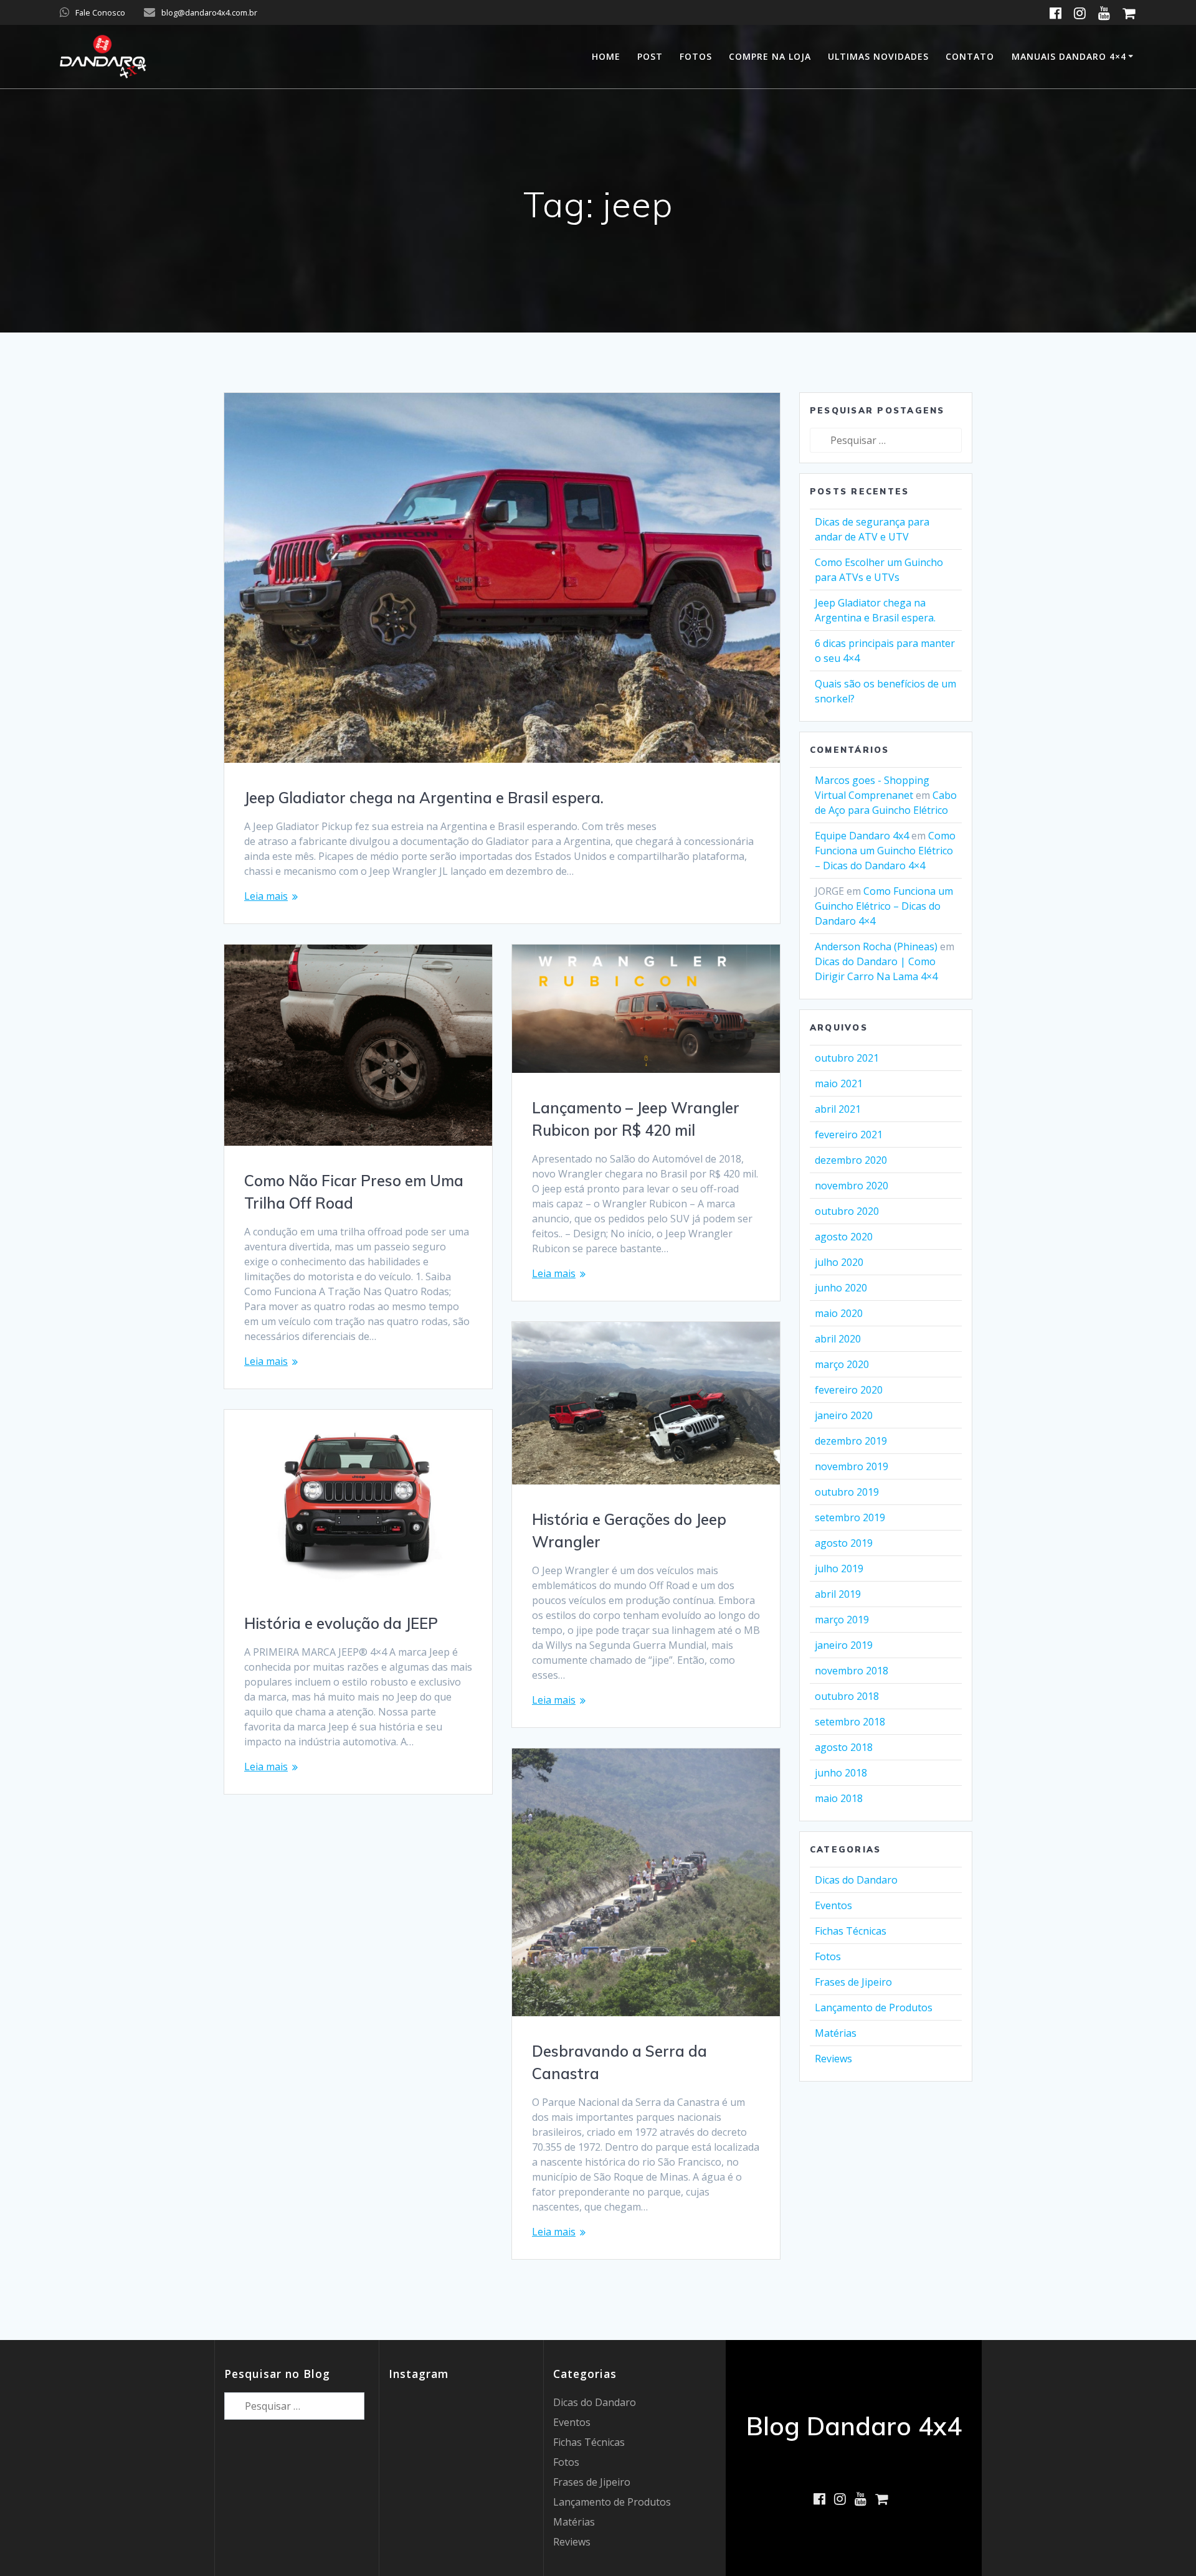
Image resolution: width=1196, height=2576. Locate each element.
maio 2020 (839, 1313)
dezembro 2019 (851, 1441)
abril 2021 (838, 1109)
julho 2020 (839, 1262)
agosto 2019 (844, 1543)
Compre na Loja (770, 56)
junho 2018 (841, 1773)
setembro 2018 (850, 1722)
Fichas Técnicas (851, 1931)
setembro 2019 (850, 1517)
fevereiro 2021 (849, 1135)
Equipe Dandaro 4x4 (862, 836)
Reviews (833, 2059)
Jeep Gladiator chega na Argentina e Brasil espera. (424, 798)
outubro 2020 (847, 1211)
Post (650, 56)
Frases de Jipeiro (853, 1982)
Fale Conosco (100, 12)
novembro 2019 (852, 1466)
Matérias (836, 2033)
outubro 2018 (847, 1696)
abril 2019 (838, 1594)
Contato (970, 56)
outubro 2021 (847, 1058)
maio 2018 (839, 1798)
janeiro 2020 (844, 1415)
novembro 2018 (852, 1671)
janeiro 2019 (844, 1645)
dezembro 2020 (851, 1160)
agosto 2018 (844, 1747)
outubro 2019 (847, 1492)
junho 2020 (841, 1288)
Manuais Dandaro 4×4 (1069, 56)
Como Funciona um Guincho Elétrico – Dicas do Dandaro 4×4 (885, 851)
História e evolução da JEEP (341, 1623)
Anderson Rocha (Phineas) (876, 946)
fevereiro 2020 (849, 1390)
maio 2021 (839, 1083)
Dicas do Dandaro (856, 1880)
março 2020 (842, 1364)
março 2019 (842, 1620)
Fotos (696, 56)
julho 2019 (839, 1569)
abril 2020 (838, 1339)
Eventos (833, 1905)
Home (606, 56)
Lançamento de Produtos (874, 2007)
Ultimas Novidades (878, 56)
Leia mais (266, 896)
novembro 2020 (852, 1186)
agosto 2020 (844, 1237)
